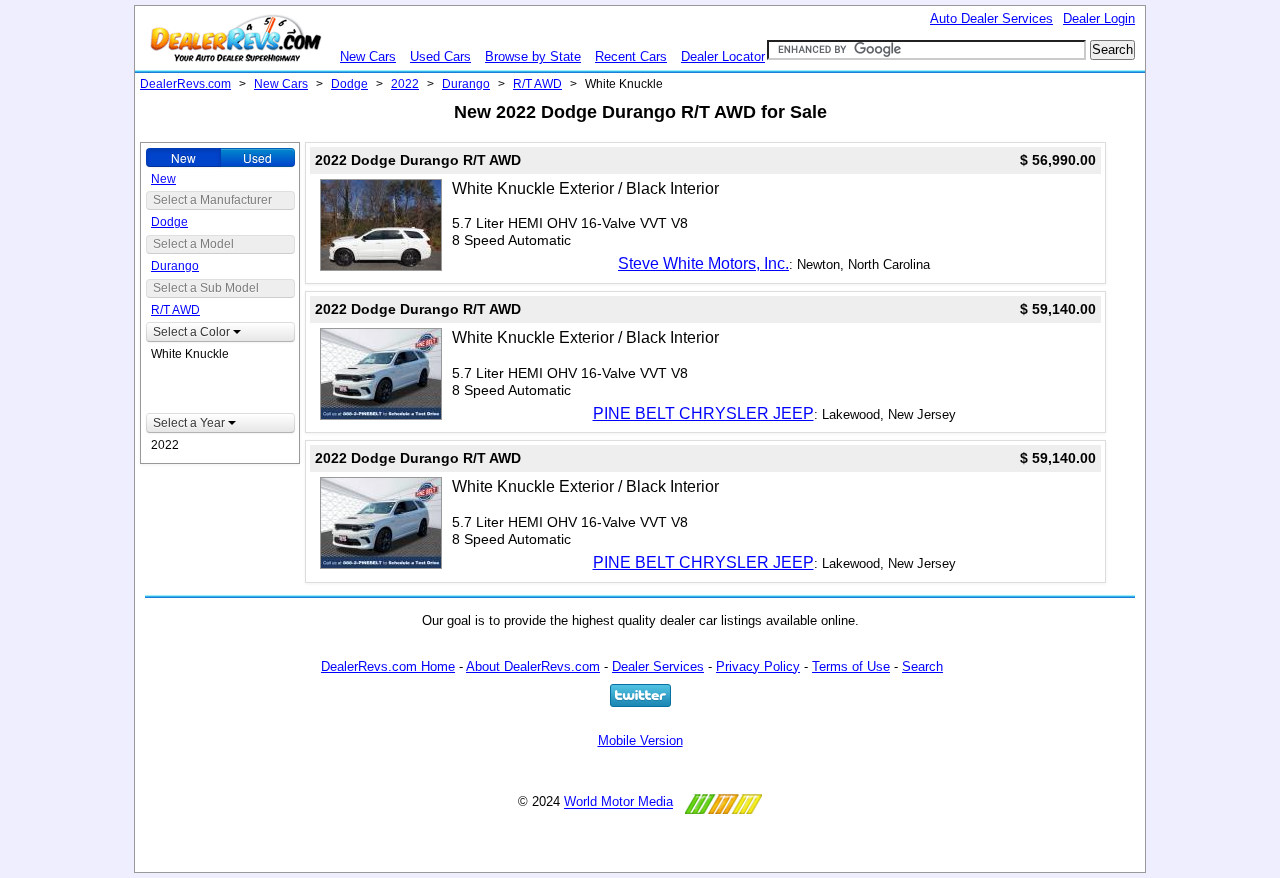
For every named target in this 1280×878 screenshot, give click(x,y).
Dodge (349, 84)
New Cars (368, 56)
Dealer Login (1099, 18)
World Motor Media (618, 802)
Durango (466, 84)
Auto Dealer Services (991, 18)
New (183, 157)
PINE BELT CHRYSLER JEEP (703, 413)
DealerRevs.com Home (388, 666)
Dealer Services (658, 666)
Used (257, 157)
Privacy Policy (758, 666)
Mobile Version (640, 740)
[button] (220, 332)
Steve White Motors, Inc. (703, 263)
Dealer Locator (723, 56)
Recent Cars (631, 56)
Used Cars (440, 56)
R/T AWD (537, 84)
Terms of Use (851, 666)
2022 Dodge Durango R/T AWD (418, 160)
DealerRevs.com (185, 84)
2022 (405, 84)
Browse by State (533, 56)
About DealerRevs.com (533, 666)
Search (922, 666)
